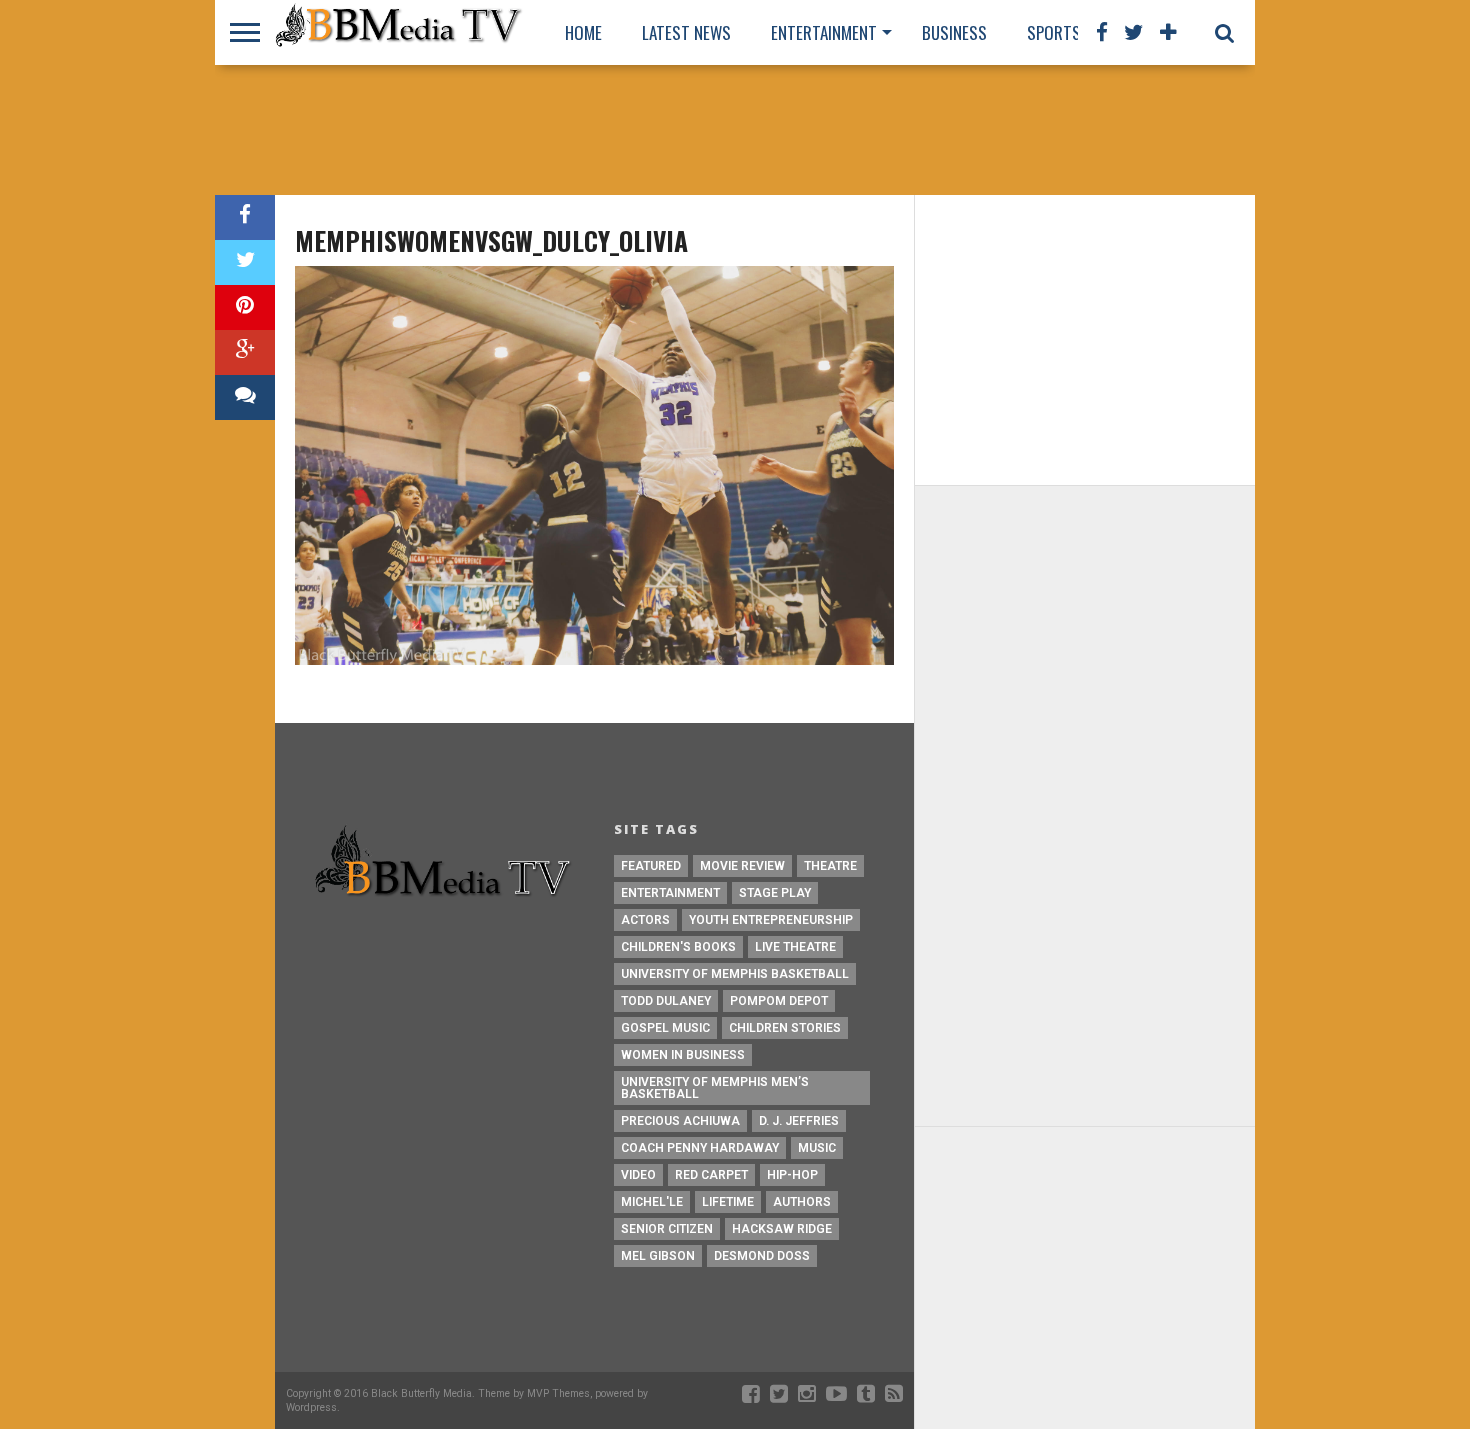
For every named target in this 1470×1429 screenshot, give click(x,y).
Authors (802, 1202)
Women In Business (683, 1055)
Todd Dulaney (666, 1001)
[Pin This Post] (245, 307)
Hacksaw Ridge (782, 1229)
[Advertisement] (735, 130)
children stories (785, 1028)
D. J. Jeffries (799, 1121)
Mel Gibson (658, 1256)
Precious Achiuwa (680, 1121)
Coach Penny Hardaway (700, 1148)
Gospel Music (665, 1028)
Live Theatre (795, 947)
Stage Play (775, 893)
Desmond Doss (762, 1256)
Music (817, 1148)
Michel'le (652, 1202)
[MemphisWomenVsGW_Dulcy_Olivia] (594, 659)
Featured (651, 866)
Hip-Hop (792, 1175)
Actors (645, 920)
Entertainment (824, 32)
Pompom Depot (779, 1001)
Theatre (830, 866)
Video (638, 1175)
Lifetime (728, 1202)
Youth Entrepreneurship (771, 920)
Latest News (686, 32)
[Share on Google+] (245, 352)
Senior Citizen (667, 1229)
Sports (1054, 32)
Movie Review (742, 866)
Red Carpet (711, 1175)
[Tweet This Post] (245, 262)
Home (583, 32)
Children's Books (678, 947)
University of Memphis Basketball (735, 974)
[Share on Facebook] (245, 217)
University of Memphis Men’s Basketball (715, 1088)
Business (954, 32)
